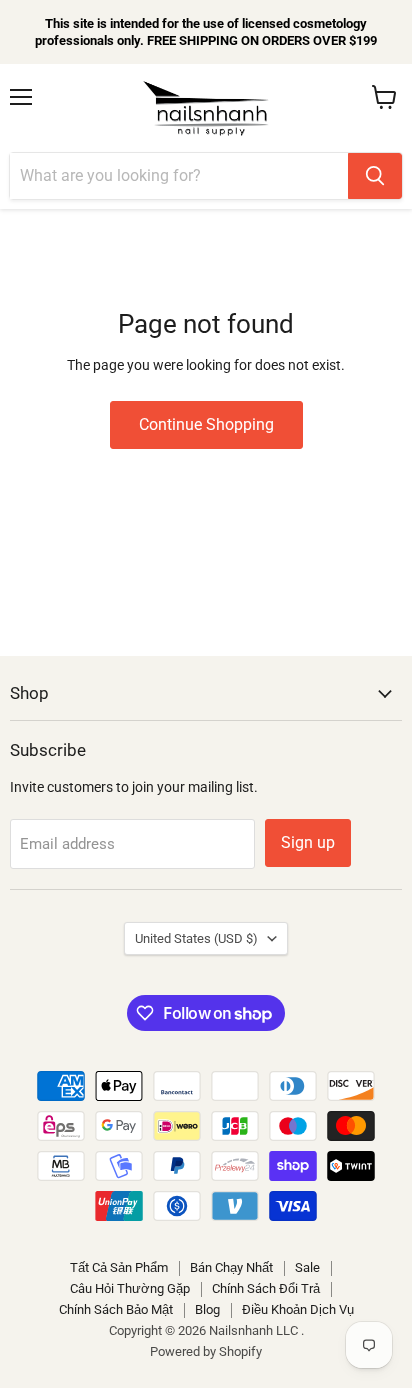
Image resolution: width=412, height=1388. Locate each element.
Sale (307, 1267)
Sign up (308, 842)
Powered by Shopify (206, 1351)
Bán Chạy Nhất (231, 1267)
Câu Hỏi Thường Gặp (130, 1288)
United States (196, 938)
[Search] (375, 176)
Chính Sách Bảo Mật (116, 1309)
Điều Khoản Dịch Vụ (298, 1309)
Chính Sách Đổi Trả (266, 1288)
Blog (207, 1309)
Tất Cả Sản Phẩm (119, 1267)
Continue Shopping (206, 424)
